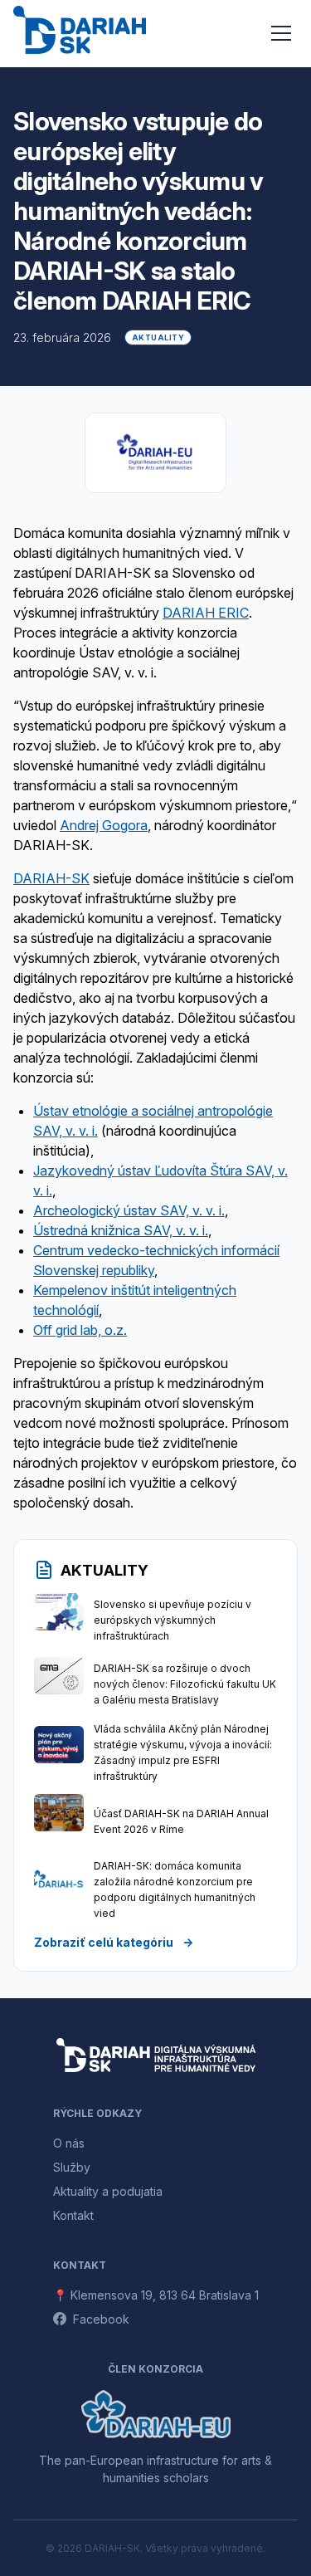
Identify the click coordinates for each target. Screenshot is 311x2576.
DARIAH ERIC (206, 613)
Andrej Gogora (104, 825)
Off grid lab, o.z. (80, 1330)
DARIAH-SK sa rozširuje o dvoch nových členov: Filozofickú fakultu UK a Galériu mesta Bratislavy (185, 1684)
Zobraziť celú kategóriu (114, 1942)
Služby (72, 2167)
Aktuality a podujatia (108, 2191)
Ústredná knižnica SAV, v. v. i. (121, 1230)
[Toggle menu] (281, 33)
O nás (69, 2143)
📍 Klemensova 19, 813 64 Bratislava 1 (156, 2295)
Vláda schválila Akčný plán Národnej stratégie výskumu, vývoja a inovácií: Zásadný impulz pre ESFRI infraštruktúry (183, 1752)
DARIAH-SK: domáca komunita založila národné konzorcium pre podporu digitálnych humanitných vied (175, 1889)
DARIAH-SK (51, 878)
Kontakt (73, 2215)
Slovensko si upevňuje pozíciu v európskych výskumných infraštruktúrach (173, 1620)
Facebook (101, 2319)
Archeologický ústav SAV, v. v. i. (129, 1210)
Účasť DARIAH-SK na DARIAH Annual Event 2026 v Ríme (181, 1821)
